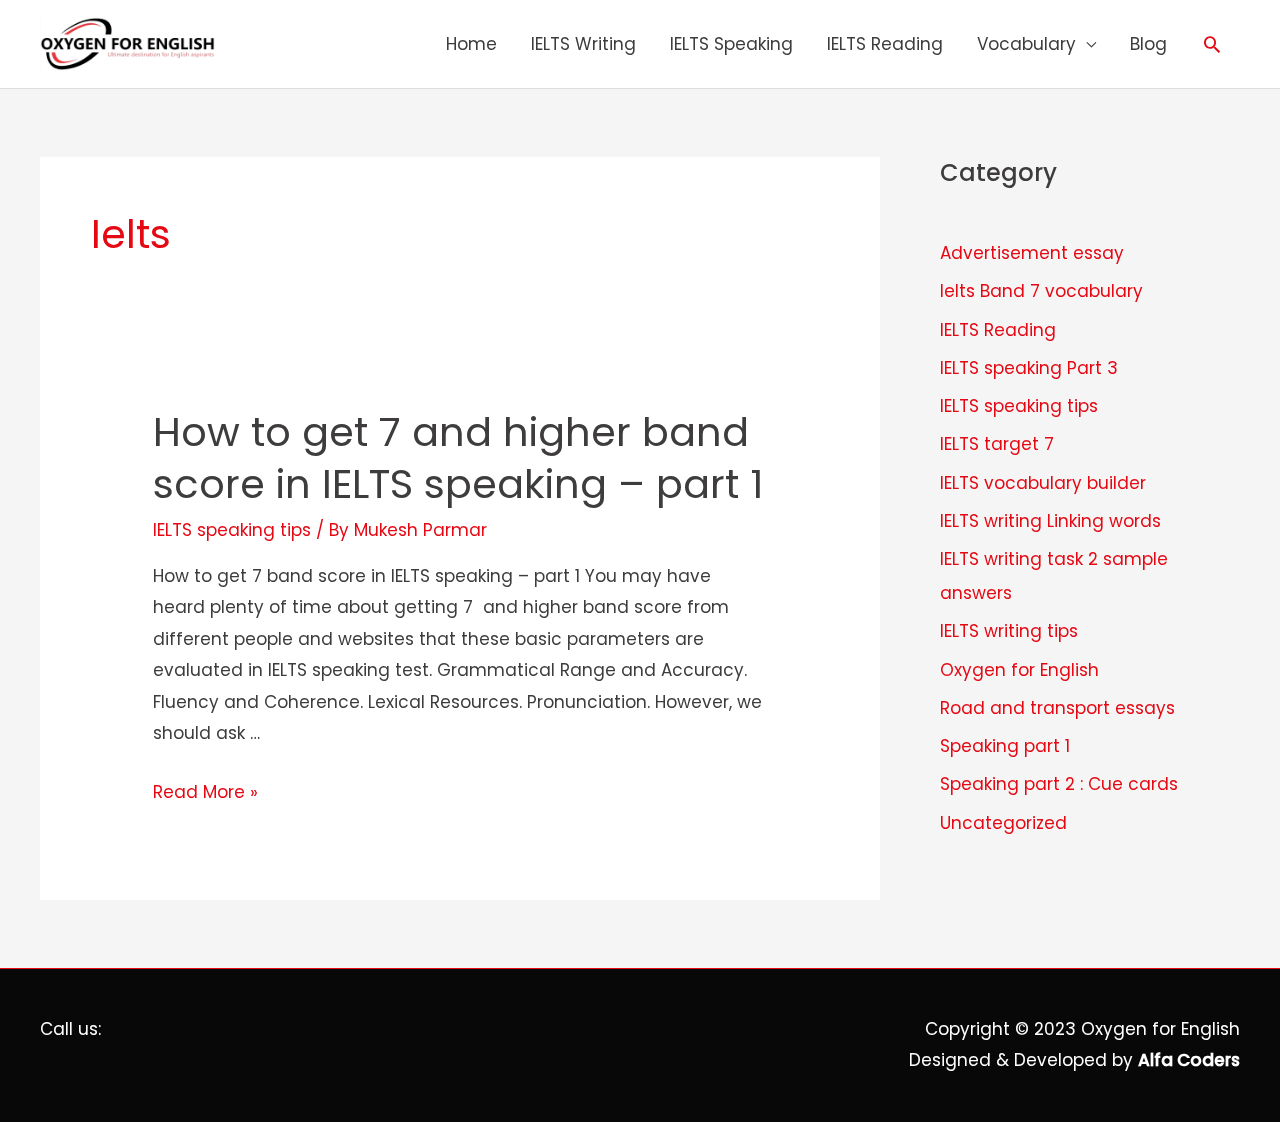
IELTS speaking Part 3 (1029, 368)
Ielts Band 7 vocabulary (1041, 291)
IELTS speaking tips (232, 530)
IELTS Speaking (731, 44)
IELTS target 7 (997, 444)
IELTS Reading (885, 44)
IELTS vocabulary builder (1043, 483)
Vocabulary (1026, 44)
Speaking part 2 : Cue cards (1059, 784)
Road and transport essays (1057, 708)
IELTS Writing (583, 44)
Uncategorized (1003, 823)
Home (471, 44)
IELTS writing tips (1009, 631)
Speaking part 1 (1005, 746)
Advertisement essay (1032, 253)
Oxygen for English (1019, 670)
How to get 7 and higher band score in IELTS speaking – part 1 (458, 458)
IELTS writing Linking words (1050, 521)
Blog (1148, 44)
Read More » (205, 792)
